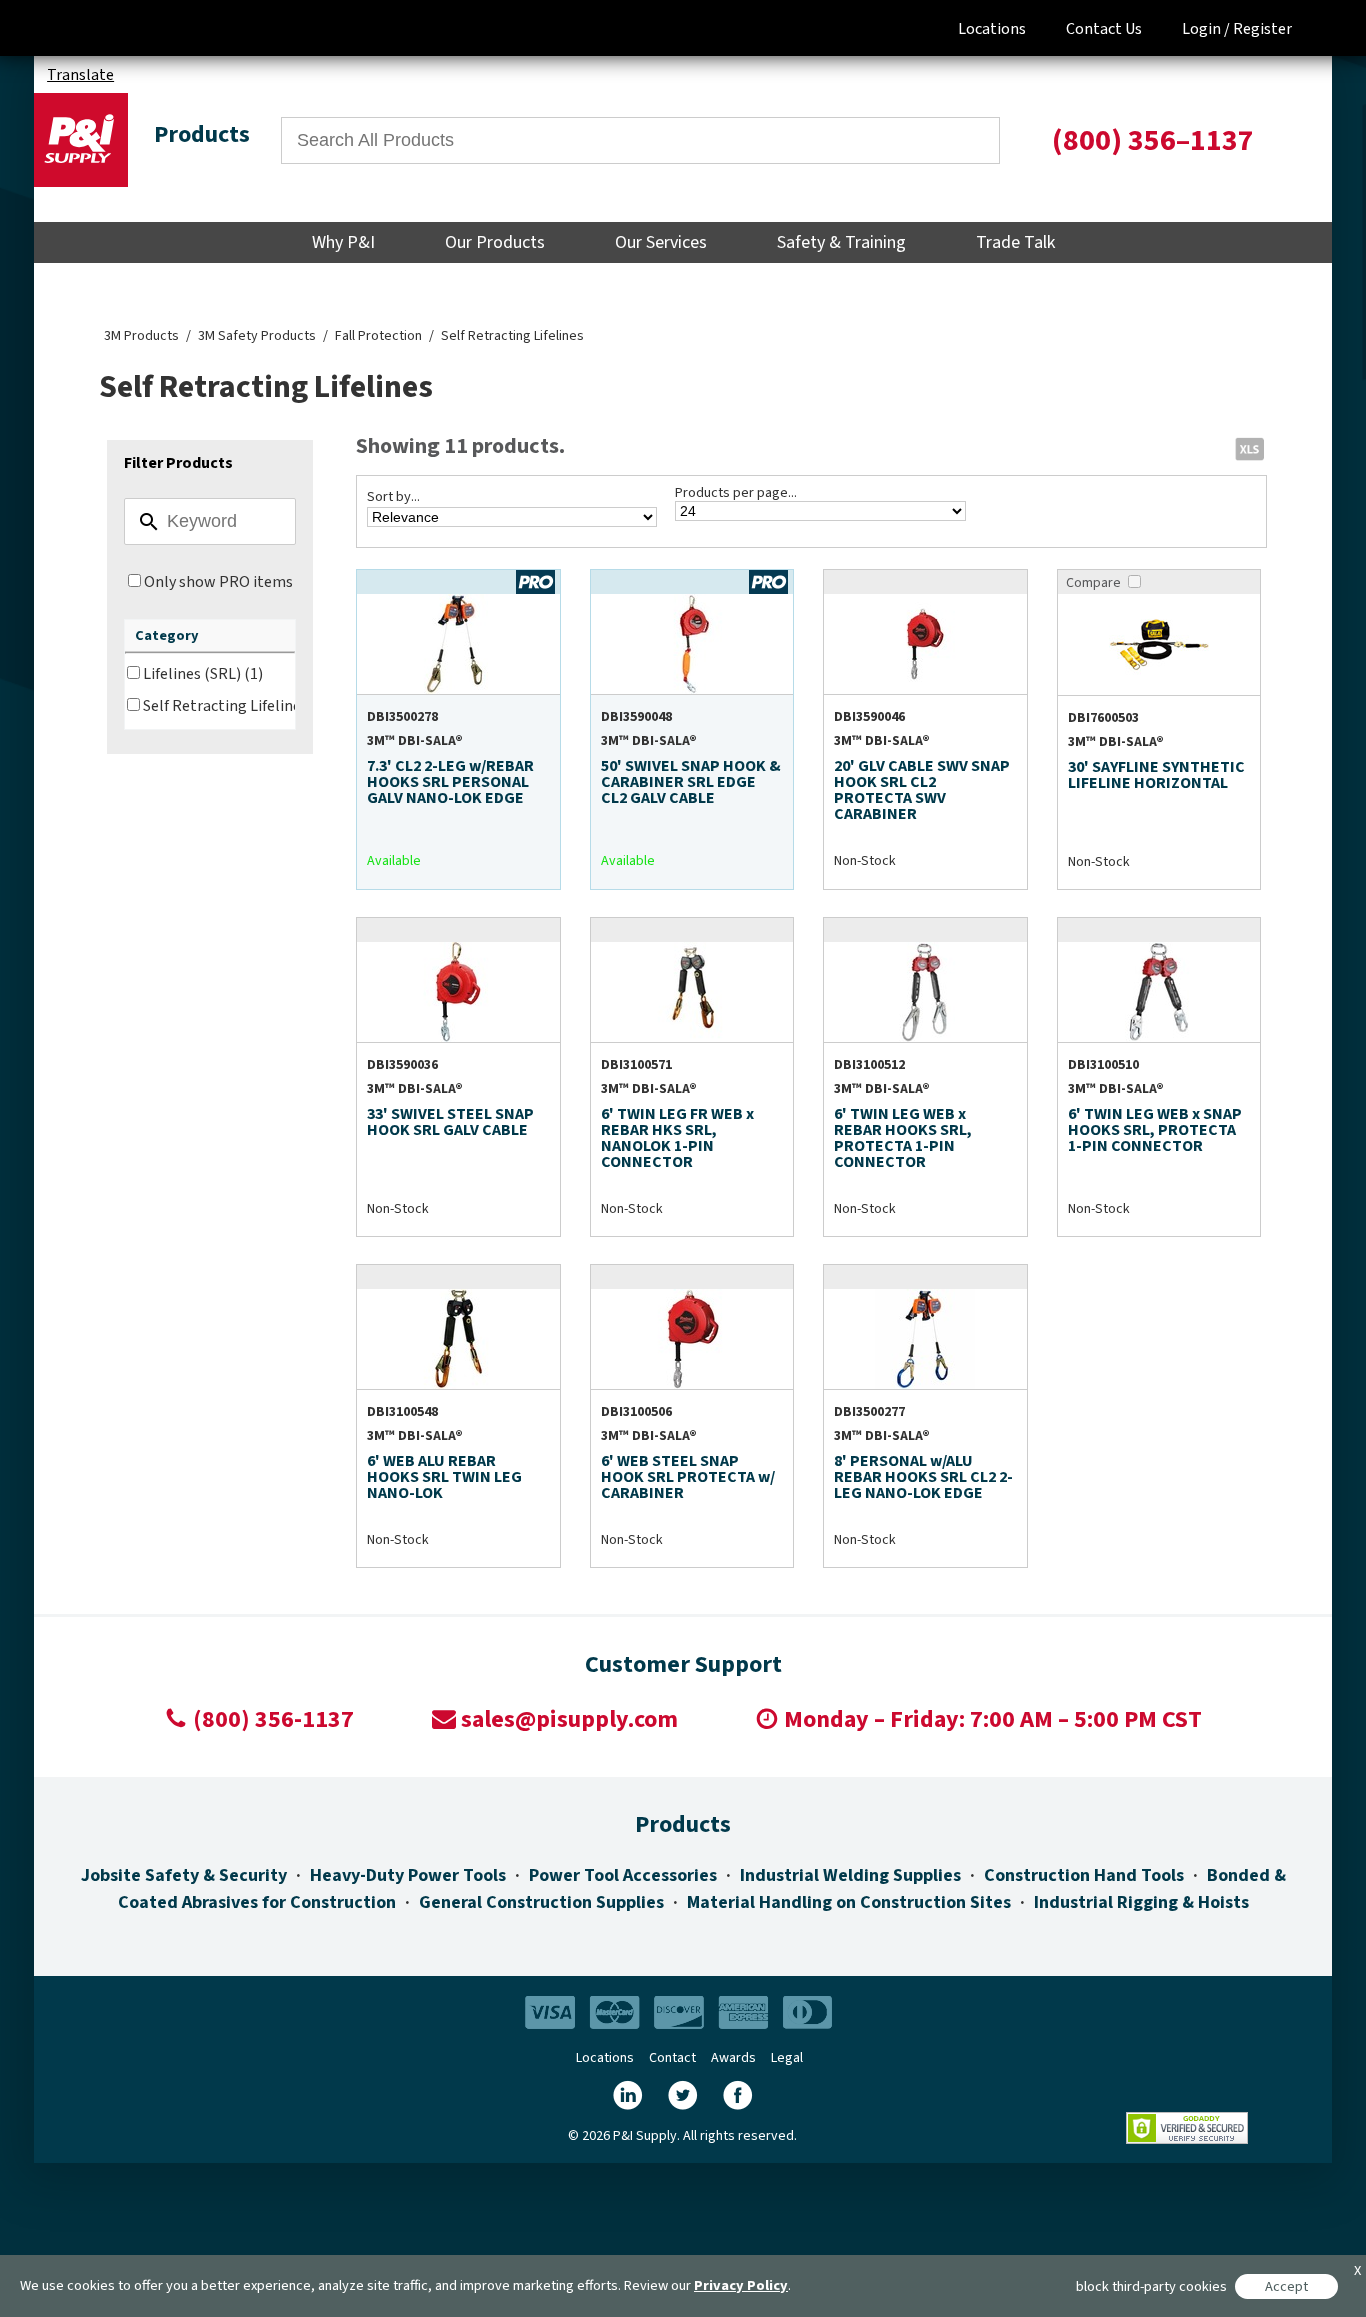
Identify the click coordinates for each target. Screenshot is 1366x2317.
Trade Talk (1015, 242)
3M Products (141, 336)
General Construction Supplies (541, 1902)
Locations (992, 29)
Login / (1206, 29)
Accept (1286, 2286)
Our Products (495, 242)
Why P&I (343, 242)
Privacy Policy (741, 2285)
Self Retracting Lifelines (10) (240, 706)
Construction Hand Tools (1084, 1875)
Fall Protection (378, 336)
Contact (672, 2058)
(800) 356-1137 (273, 1719)
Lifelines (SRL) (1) (203, 674)
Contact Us (1104, 29)
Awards (733, 2058)
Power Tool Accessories (623, 1875)
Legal (787, 2058)
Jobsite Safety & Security (184, 1875)
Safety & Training (841, 242)
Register (1262, 29)
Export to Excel (1249, 448)
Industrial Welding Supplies (850, 1875)
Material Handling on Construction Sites (849, 1902)
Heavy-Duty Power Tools (408, 1875)
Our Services (661, 242)
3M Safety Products (257, 336)
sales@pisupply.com (569, 1719)
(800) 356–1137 (1153, 140)
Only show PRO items (218, 582)
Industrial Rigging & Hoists (1141, 1902)
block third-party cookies (1151, 2286)
